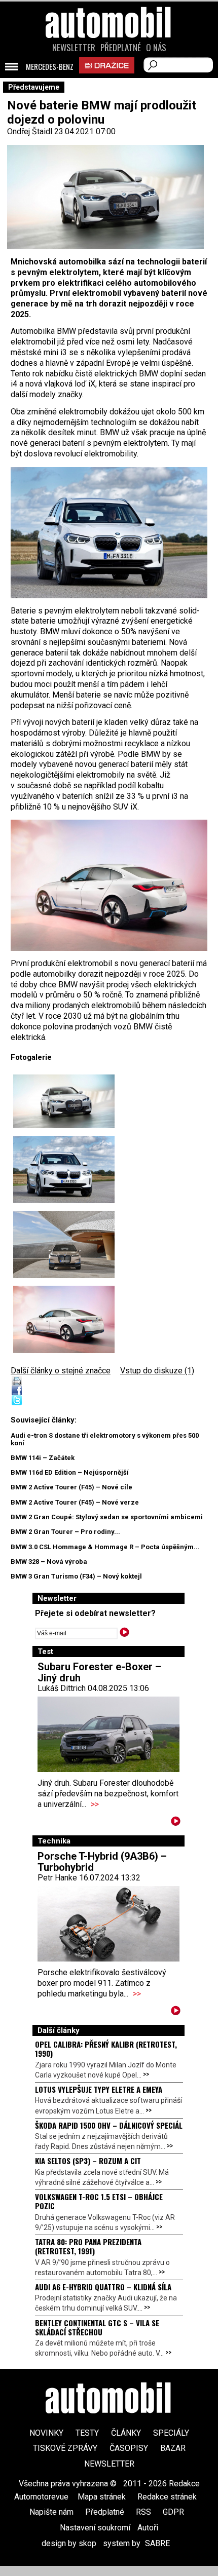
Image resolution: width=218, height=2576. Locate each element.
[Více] (176, 1823)
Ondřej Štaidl (30, 131)
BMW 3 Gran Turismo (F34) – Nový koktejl (76, 1576)
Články (126, 2433)
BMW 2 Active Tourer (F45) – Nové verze (75, 1502)
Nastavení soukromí (95, 2528)
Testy (87, 2433)
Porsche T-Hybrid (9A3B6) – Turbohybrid (102, 1862)
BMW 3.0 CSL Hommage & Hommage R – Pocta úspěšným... (105, 1547)
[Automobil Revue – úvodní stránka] (109, 80)
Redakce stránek (167, 2497)
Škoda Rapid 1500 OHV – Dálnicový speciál (109, 2125)
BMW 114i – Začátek (43, 1458)
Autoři (148, 2528)
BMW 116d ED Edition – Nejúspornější (70, 1472)
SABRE (157, 2543)
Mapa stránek (102, 2497)
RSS (143, 2512)
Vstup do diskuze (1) (157, 1371)
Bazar (173, 2448)
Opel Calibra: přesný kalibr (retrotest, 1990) (106, 2049)
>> (95, 1804)
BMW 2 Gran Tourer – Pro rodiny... (65, 1532)
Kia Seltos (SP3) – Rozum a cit (88, 2161)
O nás (156, 48)
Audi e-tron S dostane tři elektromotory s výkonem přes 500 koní (105, 1439)
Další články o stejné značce (61, 1371)
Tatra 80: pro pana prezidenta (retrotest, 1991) (88, 2246)
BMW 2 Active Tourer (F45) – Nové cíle (71, 1487)
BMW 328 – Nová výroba (49, 1562)
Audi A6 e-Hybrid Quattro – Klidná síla (103, 2287)
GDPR (173, 2512)
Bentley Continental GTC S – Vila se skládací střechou (97, 2327)
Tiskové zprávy (65, 2448)
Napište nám (51, 2512)
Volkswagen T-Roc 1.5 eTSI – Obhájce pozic (99, 2201)
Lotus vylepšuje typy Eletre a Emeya (99, 2089)
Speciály (171, 2433)
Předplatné (121, 48)
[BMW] (109, 533)
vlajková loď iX (70, 384)
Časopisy (129, 2448)
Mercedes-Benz (50, 67)
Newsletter (74, 48)
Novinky (46, 2433)
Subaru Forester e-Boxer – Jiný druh (99, 1672)
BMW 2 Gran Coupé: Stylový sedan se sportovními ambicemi (107, 1517)
